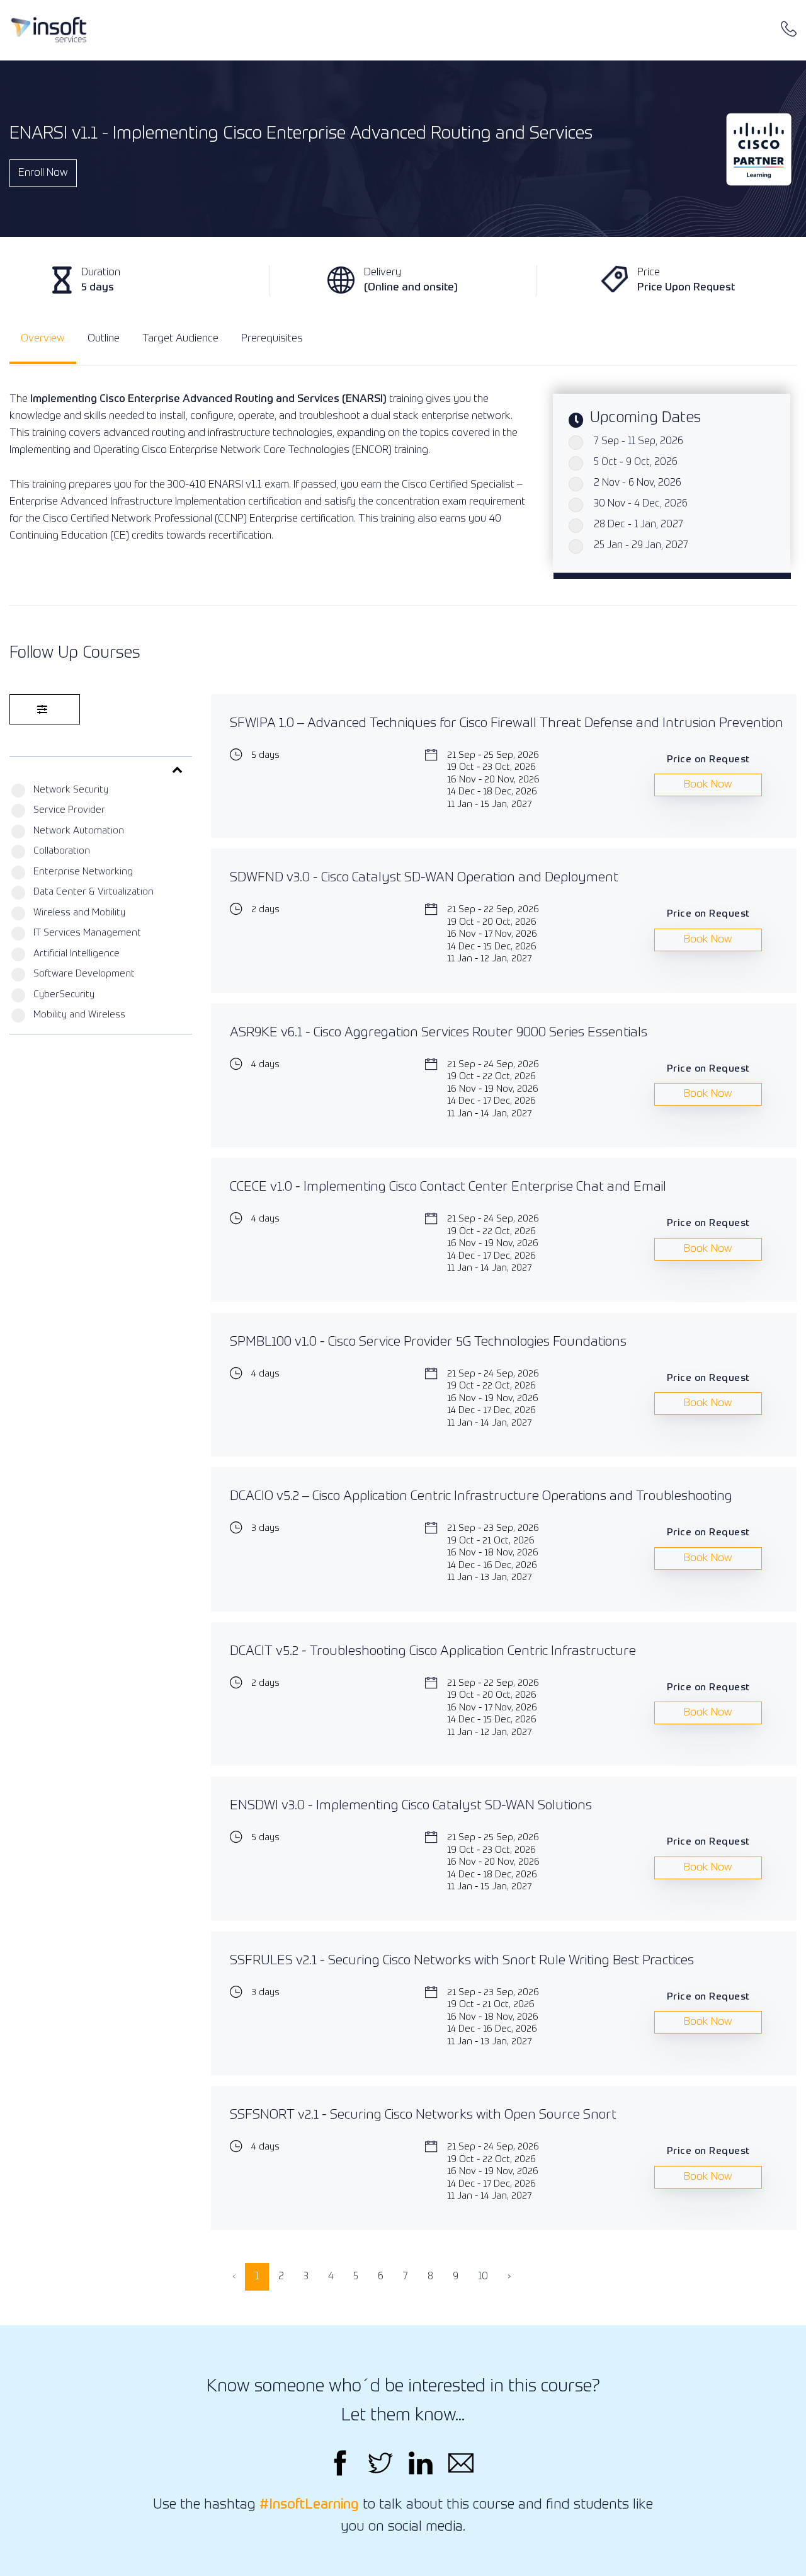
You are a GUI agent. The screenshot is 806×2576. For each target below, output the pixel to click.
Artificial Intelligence (77, 953)
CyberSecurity (64, 994)
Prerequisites (272, 339)
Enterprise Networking (83, 872)
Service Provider (69, 810)
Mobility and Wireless (79, 1015)
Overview (43, 339)
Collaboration (62, 851)
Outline (104, 339)
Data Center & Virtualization (94, 892)
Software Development (84, 974)
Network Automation (79, 831)
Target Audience (180, 339)
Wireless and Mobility (79, 913)
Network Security (71, 790)
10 (483, 2277)
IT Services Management (87, 933)
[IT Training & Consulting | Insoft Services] (49, 30)
